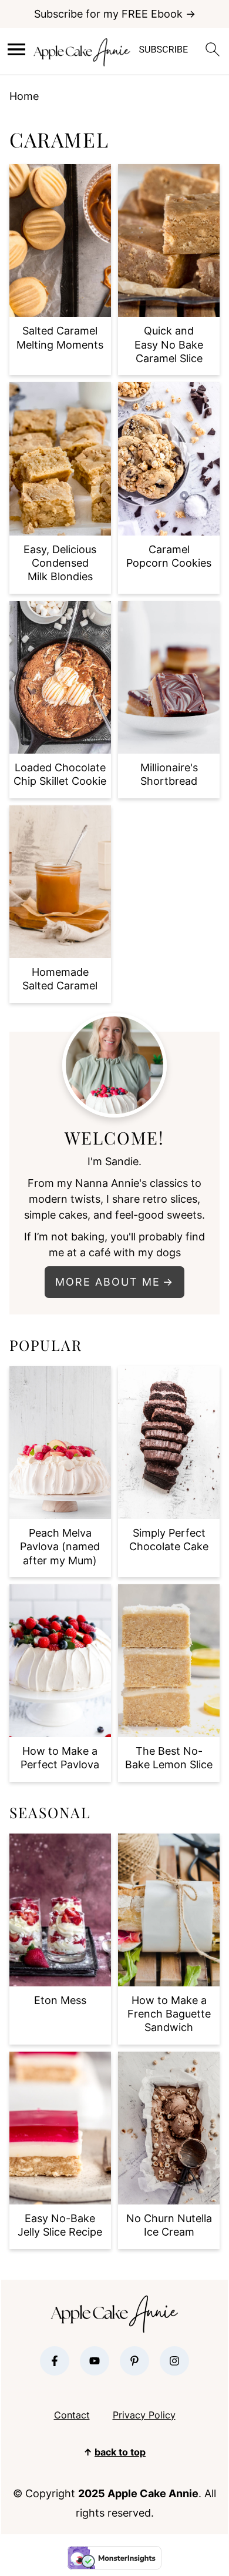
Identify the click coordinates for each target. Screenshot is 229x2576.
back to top (120, 2452)
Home (24, 96)
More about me (108, 1282)
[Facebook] (55, 2361)
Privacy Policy (144, 2415)
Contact (72, 2415)
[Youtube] (95, 2361)
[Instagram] (174, 2361)
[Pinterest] (134, 2361)
